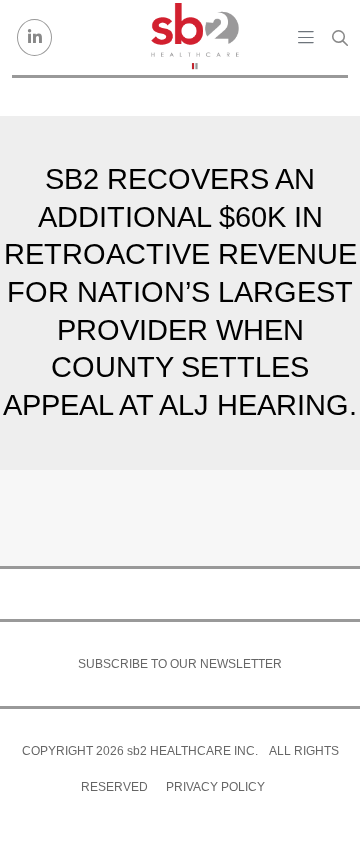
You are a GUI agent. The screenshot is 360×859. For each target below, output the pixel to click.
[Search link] (340, 38)
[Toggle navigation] (306, 37)
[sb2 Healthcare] (195, 37)
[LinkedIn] (34, 37)
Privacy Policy (215, 787)
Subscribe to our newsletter (180, 664)
